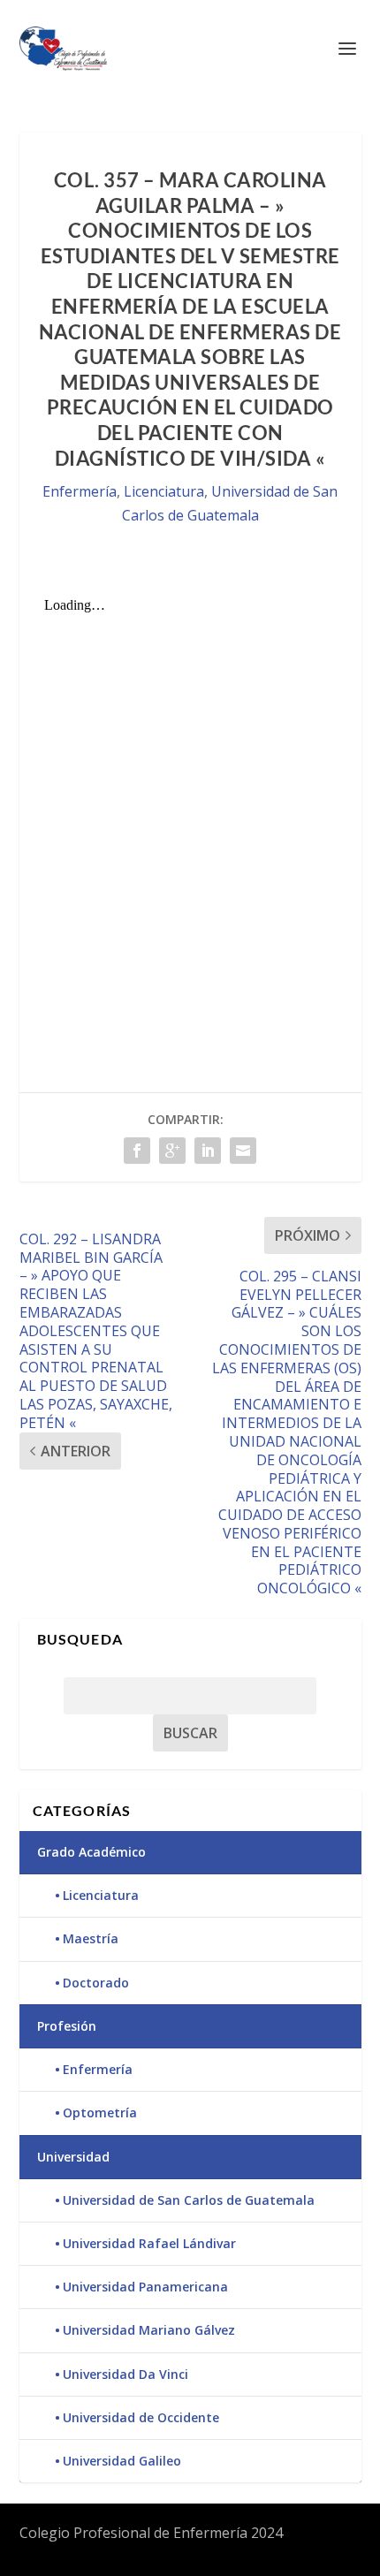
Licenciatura (164, 491)
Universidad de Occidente (141, 2417)
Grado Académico (91, 1852)
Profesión (67, 2026)
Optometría (100, 2112)
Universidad (73, 2157)
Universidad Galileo (122, 2461)
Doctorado (96, 1983)
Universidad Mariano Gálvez (149, 2330)
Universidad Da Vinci (125, 2374)
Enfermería (80, 491)
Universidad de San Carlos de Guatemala (189, 2200)
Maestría (91, 1938)
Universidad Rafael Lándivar (149, 2243)
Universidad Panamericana (145, 2287)
